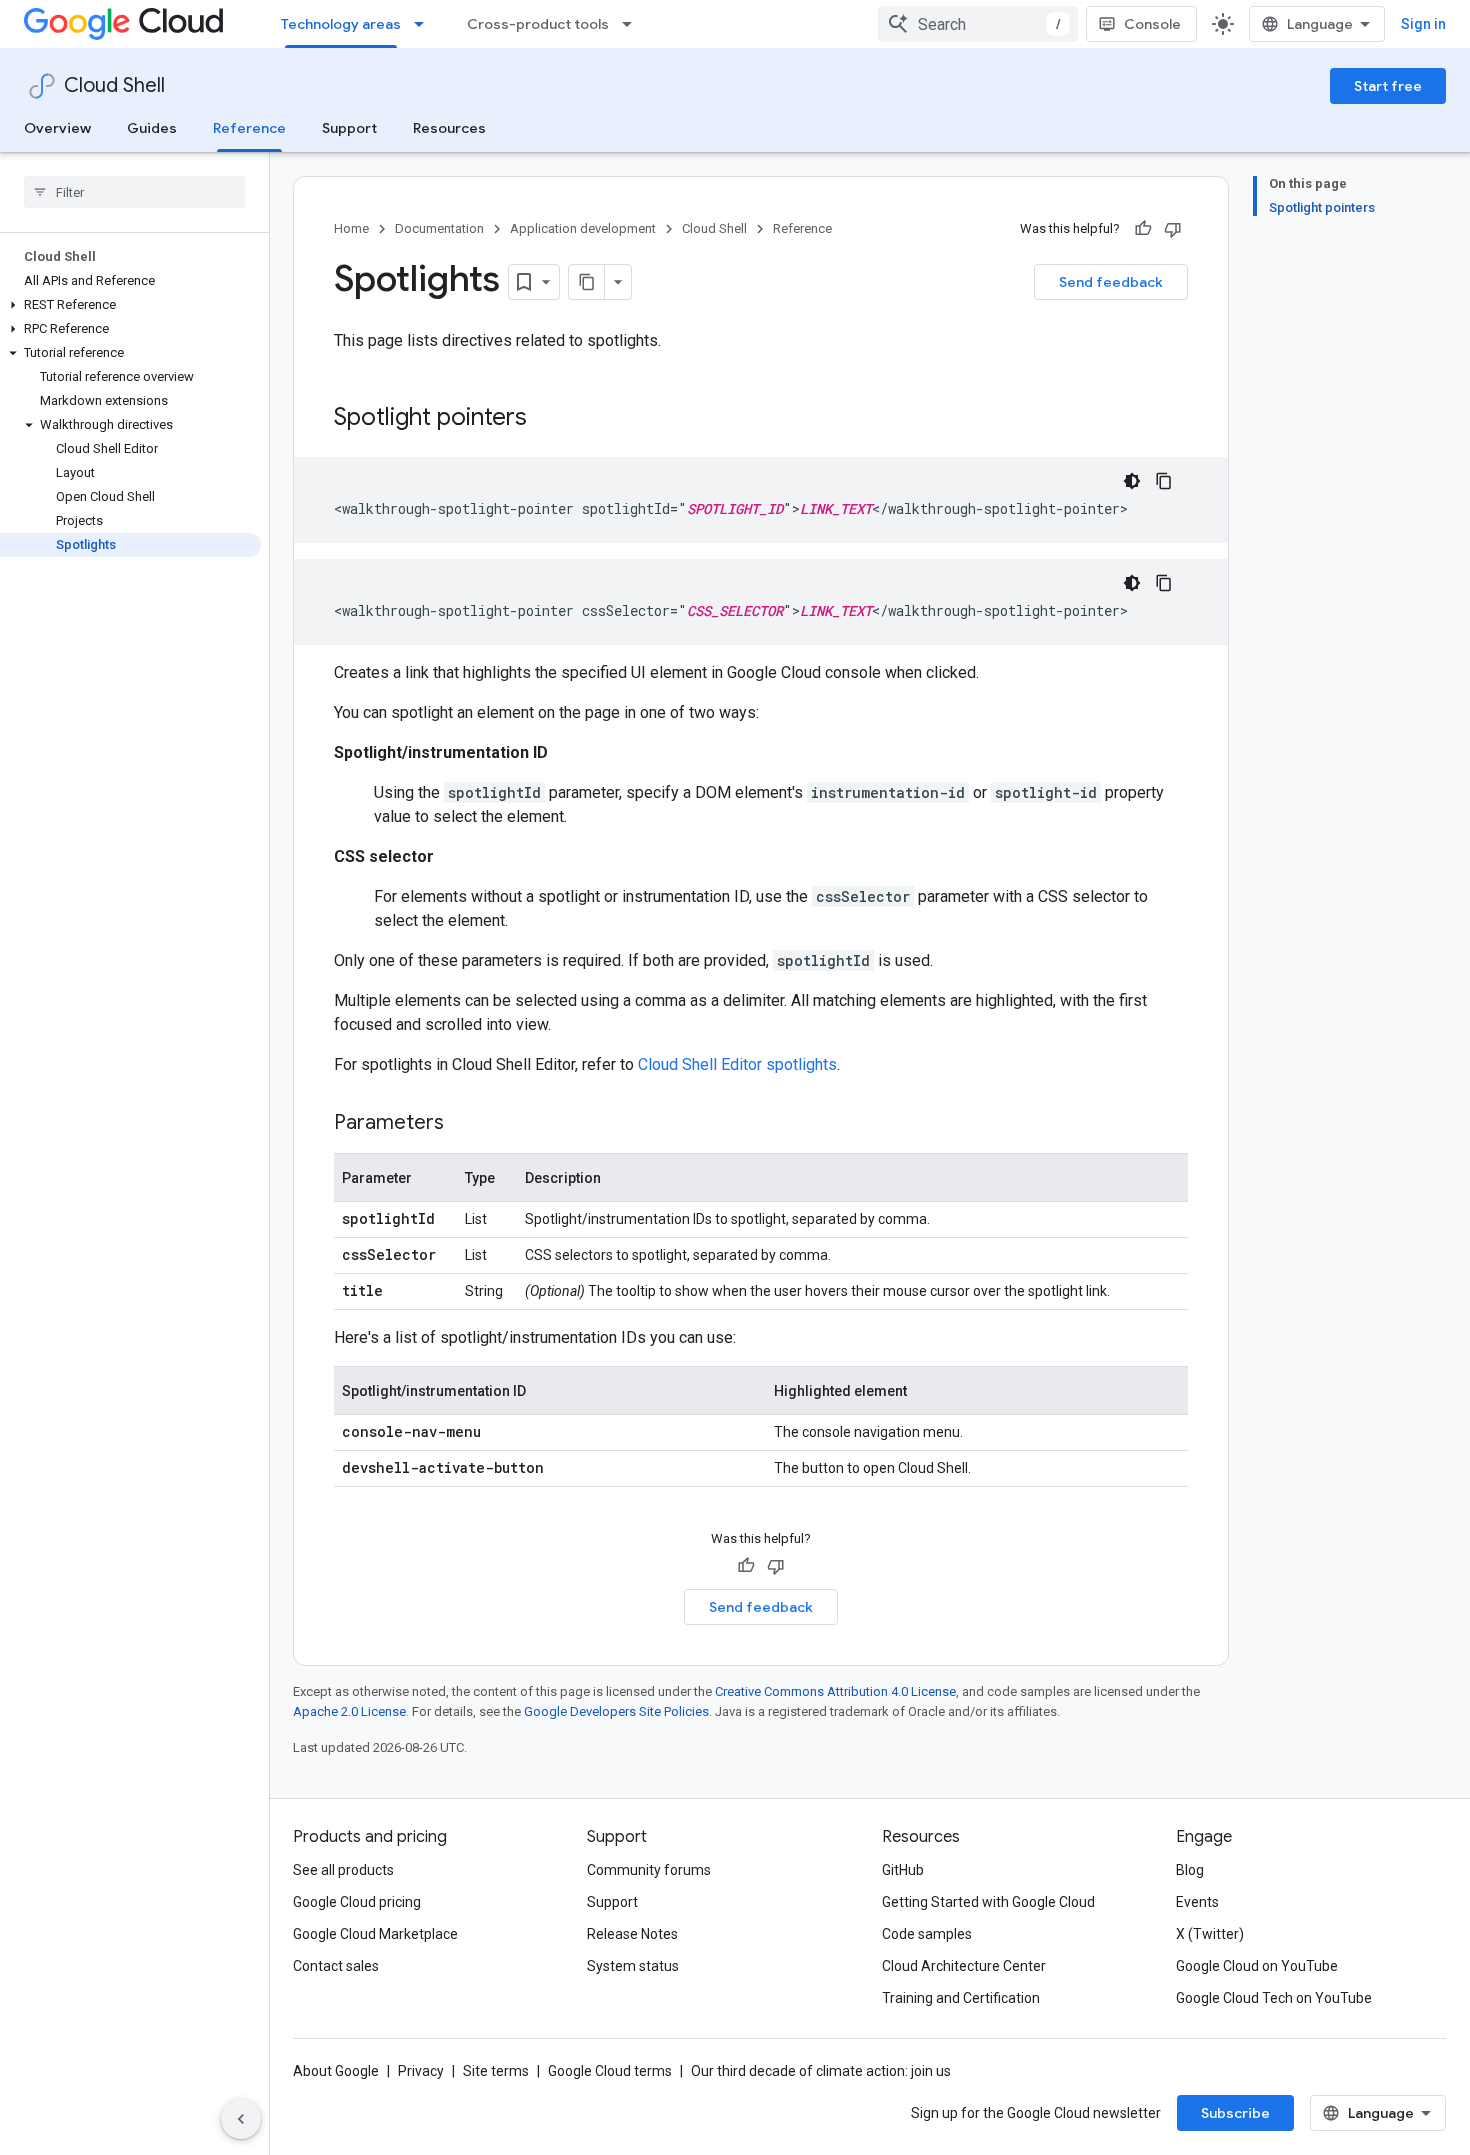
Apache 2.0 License (349, 1711)
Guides (152, 128)
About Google (336, 2071)
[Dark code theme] (1132, 481)
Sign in (1423, 24)
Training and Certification (961, 1998)
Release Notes (632, 1934)
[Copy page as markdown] (587, 282)
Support (349, 128)
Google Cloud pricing (357, 1902)
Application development (583, 228)
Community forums (649, 1870)
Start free (1388, 86)
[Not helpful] (1173, 229)
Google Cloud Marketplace (375, 1934)
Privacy (421, 2071)
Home (351, 228)
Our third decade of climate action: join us (821, 2071)
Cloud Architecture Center (964, 1966)
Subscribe (1235, 2113)
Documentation (439, 228)
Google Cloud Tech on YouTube (1274, 1998)
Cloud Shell (114, 85)
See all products (343, 1870)
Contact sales (336, 1966)
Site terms (496, 2071)
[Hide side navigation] (241, 2119)
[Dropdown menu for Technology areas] (425, 24)
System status (633, 1966)
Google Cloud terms (610, 2071)
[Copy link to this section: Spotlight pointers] (547, 419)
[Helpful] (1143, 229)
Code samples (927, 1934)
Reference (249, 128)
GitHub (903, 1870)
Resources (449, 128)
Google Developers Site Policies (616, 1711)
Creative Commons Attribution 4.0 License (835, 1691)
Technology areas (341, 24)
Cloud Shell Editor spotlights (737, 1064)
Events (1197, 1902)
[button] (130, 305)
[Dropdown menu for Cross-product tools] (633, 24)
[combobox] (978, 24)
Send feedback (1111, 282)
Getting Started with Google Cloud (988, 1902)
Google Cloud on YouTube (1257, 1966)
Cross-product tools (538, 24)
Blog (1190, 1870)
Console (1152, 24)
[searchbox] (134, 192)
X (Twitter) (1210, 1934)
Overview (57, 128)
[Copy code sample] (1164, 481)
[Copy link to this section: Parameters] (464, 1124)
